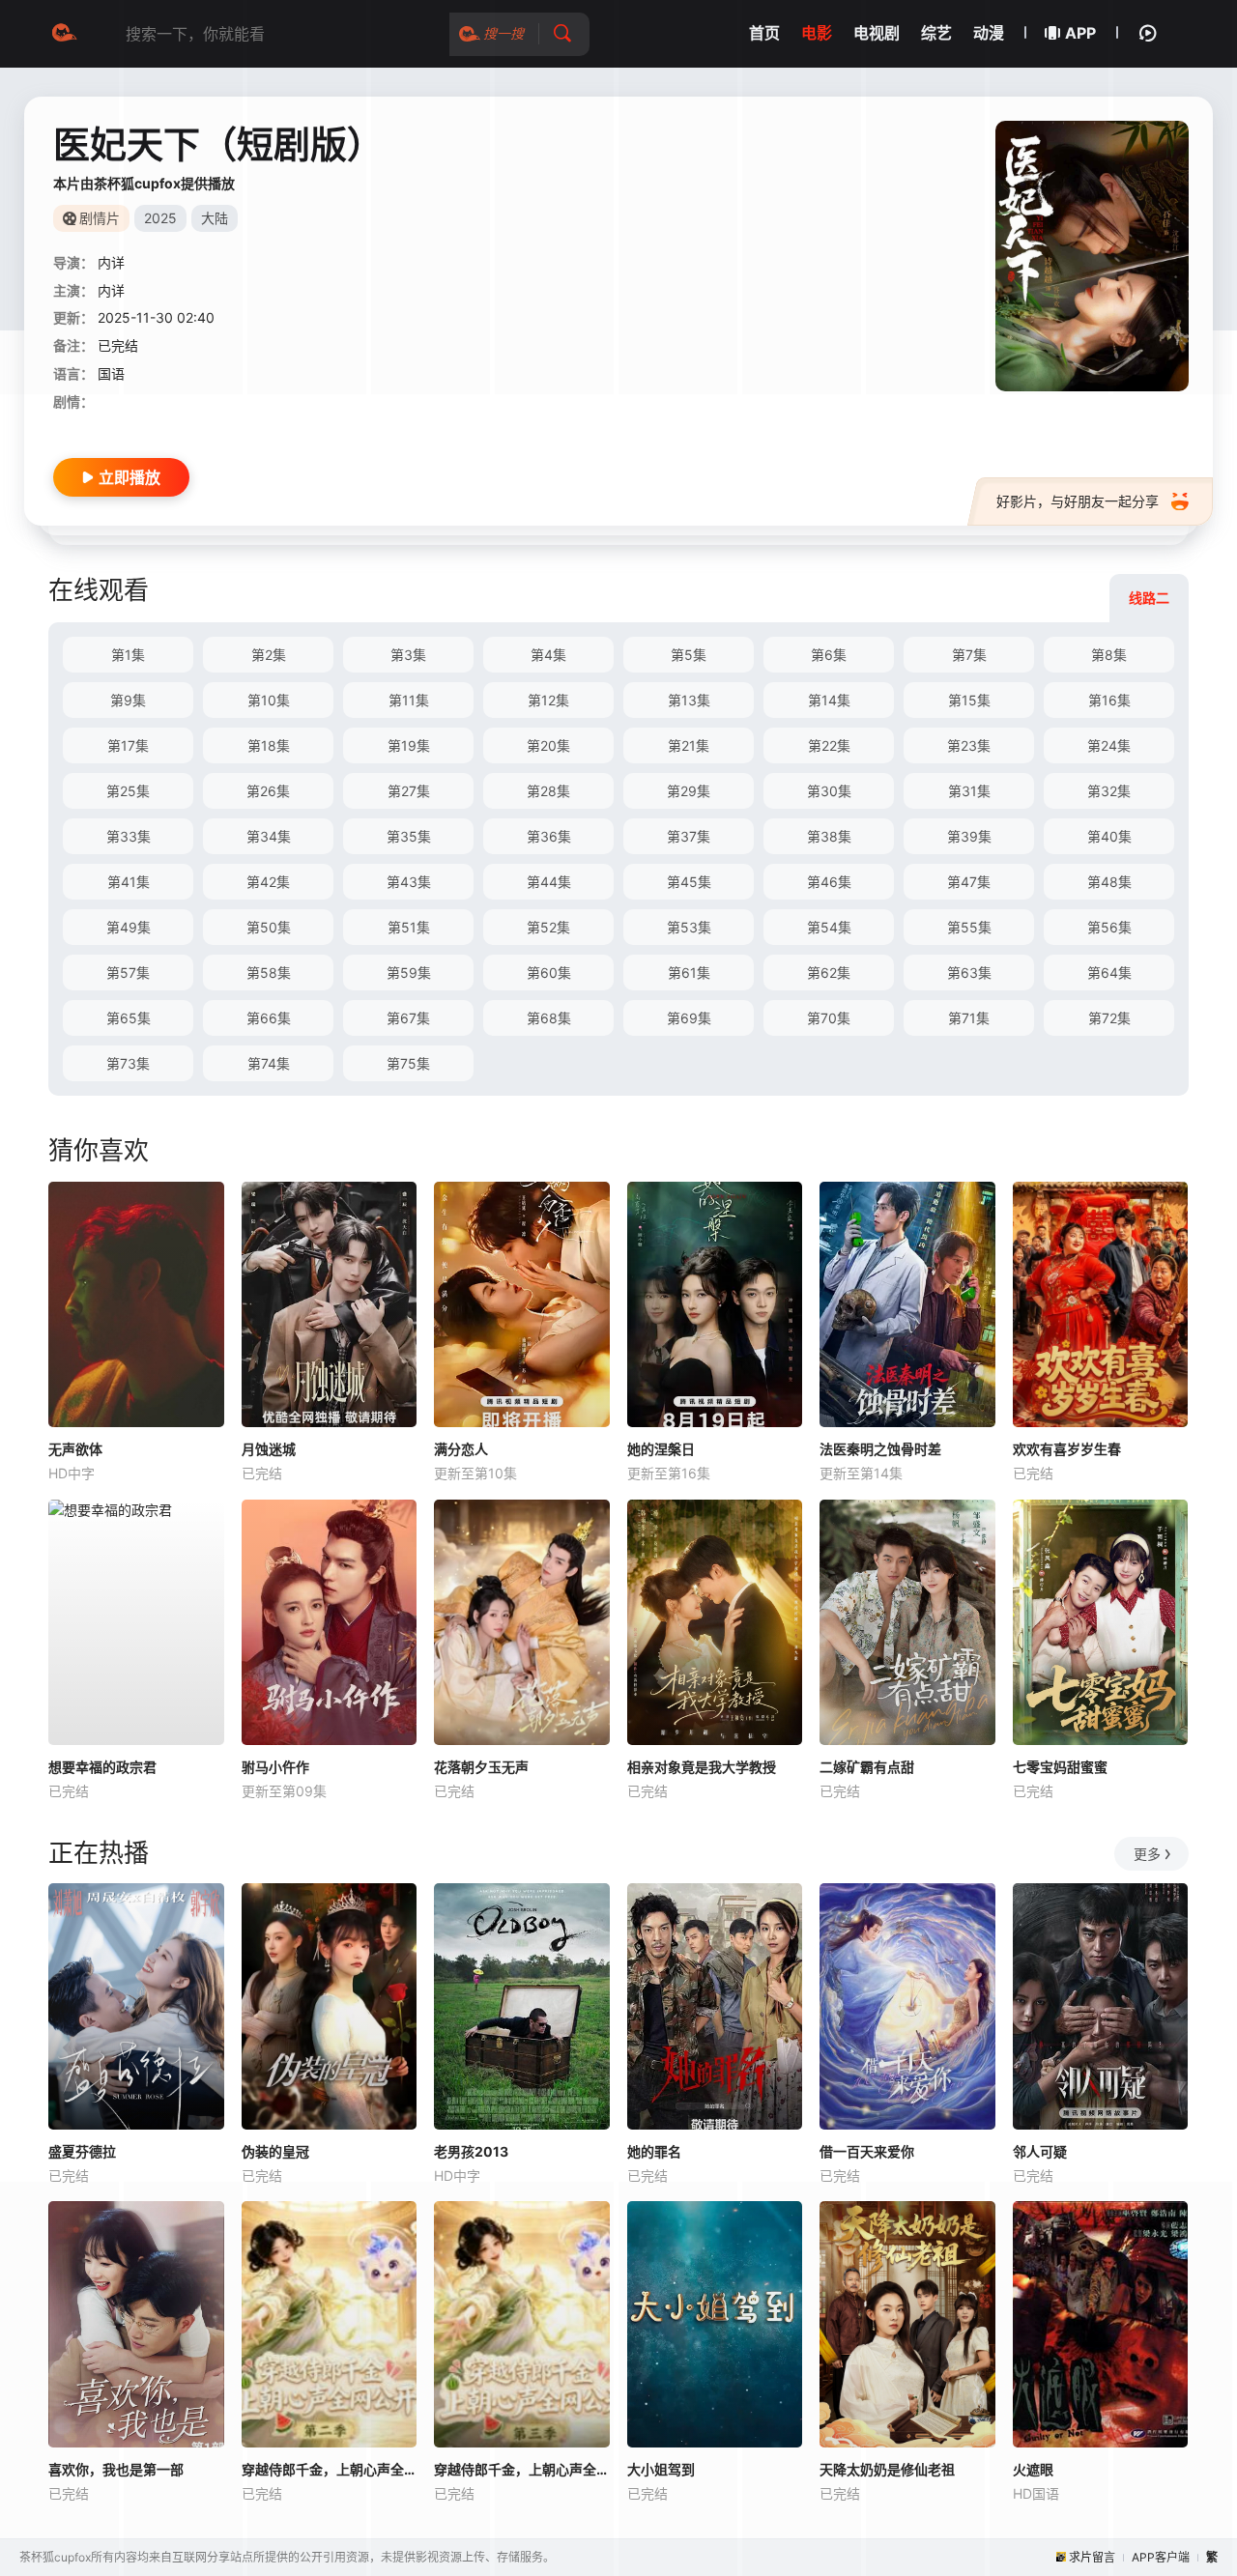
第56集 (1109, 927)
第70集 (829, 1018)
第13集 (689, 700)
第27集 (409, 791)
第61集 (689, 973)
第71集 (969, 1018)
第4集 (548, 655)
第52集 (548, 927)
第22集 (829, 745)
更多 (1147, 1854)
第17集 (128, 745)
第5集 (689, 655)
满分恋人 (461, 1449)
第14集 (829, 700)
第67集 (408, 1018)
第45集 (689, 882)
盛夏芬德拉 (82, 2151)
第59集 (409, 973)
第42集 (268, 882)
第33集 (129, 836)
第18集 (269, 745)
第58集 (269, 973)
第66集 (269, 1018)
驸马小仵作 (275, 1767)
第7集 (969, 655)
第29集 (689, 791)
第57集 (128, 973)
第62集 (829, 973)
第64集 (1109, 973)
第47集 (969, 882)
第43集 (409, 882)
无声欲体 (75, 1449)
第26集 (268, 791)
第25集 (128, 791)
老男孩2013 (471, 2151)
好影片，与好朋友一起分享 (1078, 501)
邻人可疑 (1040, 2151)
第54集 (829, 927)
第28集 (548, 791)
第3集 (408, 655)
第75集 (408, 1063)
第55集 (969, 927)
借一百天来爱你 (867, 2151)
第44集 (549, 882)
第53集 (689, 927)
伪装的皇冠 (275, 2151)
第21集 (689, 745)
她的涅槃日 (661, 1449)
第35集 (409, 836)
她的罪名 (654, 2151)
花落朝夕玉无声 (481, 1767)
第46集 (829, 882)
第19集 (409, 745)
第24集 (1109, 745)
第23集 (969, 745)
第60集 (549, 973)
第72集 (1109, 1018)
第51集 (409, 927)
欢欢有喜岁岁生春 (1067, 1449)
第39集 (969, 836)
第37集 (689, 836)
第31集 (969, 791)
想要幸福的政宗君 (102, 1767)
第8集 (1109, 655)
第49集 (129, 927)
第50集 (269, 927)
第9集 (128, 700)
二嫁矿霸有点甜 (867, 1767)
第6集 (829, 655)
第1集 (128, 655)
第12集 (548, 700)
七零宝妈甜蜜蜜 (1060, 1767)
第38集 (829, 836)
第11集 (409, 700)
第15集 (969, 700)
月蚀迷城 (269, 1449)
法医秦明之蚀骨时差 (880, 1449)
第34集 (269, 836)
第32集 (1109, 791)
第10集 (269, 700)
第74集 (269, 1063)
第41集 (129, 882)
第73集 (128, 1063)
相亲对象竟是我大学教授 (702, 1767)
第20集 (548, 745)
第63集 (969, 973)
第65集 (129, 1018)
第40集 (1109, 836)
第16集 (1109, 700)
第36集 (549, 836)
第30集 (829, 791)
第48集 (1109, 882)
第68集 (549, 1018)
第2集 (269, 655)
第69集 (689, 1018)
